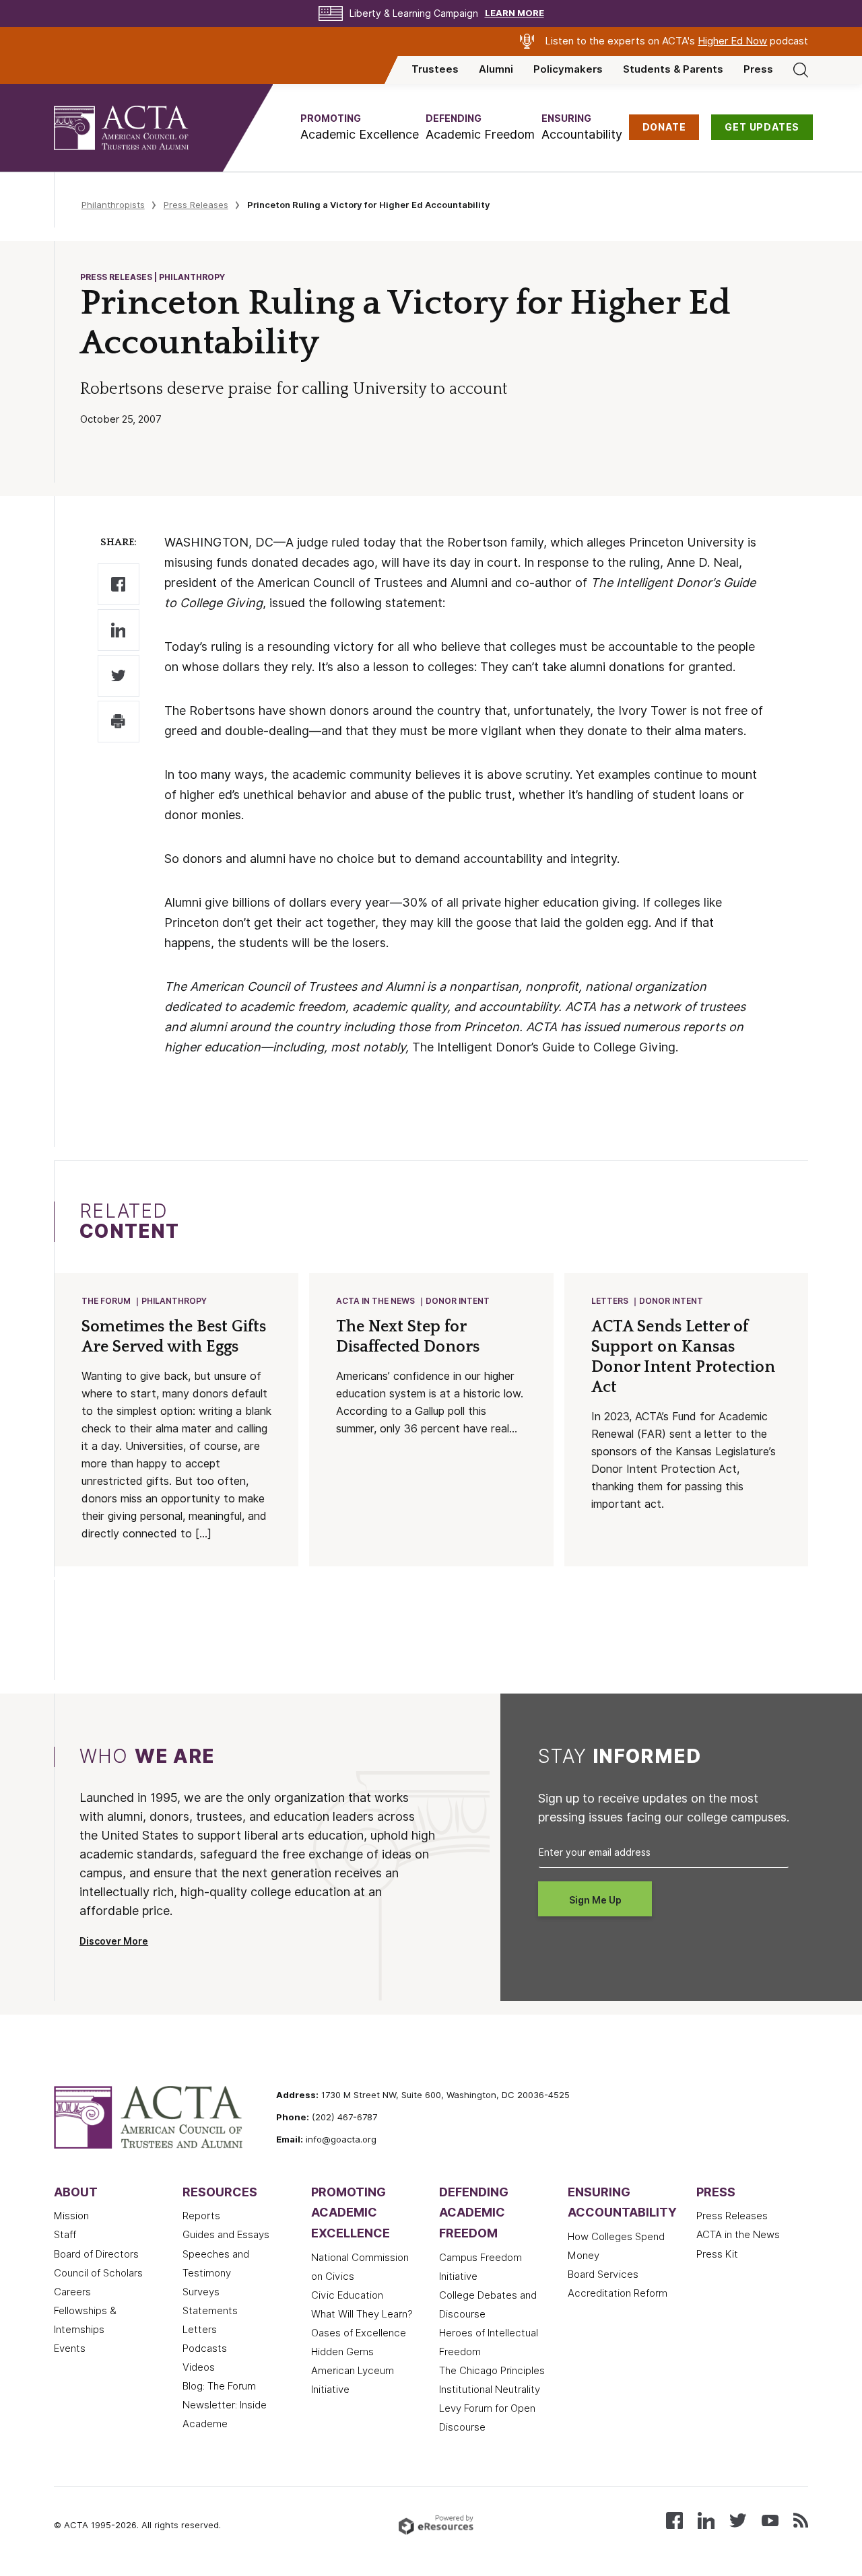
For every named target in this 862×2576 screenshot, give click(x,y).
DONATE (664, 127)
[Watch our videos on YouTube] (770, 2519)
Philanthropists (113, 205)
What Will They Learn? (362, 2314)
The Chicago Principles (492, 2371)
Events (70, 2348)
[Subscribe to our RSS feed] (801, 2519)
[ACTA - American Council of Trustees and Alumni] (138, 128)
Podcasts (205, 2348)
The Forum (106, 1301)
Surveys (201, 2292)
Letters (610, 1301)
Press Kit (717, 2254)
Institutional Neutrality (490, 2390)
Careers (72, 2292)
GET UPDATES (762, 127)
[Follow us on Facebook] (674, 2519)
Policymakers (568, 69)
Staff (65, 2235)
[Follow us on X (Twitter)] (738, 2519)
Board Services (603, 2274)
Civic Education (347, 2295)
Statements (210, 2311)
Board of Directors (96, 2254)
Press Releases (196, 205)
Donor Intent (458, 1301)
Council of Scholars (98, 2273)
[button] (360, 128)
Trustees (435, 69)
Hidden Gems (342, 2352)
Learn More (515, 13)
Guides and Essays (226, 2235)
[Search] (801, 69)
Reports (201, 2216)
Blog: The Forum (219, 2386)
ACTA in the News (375, 1301)
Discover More (114, 1941)
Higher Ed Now (732, 41)
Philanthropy (174, 1301)
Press (758, 69)
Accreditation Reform (618, 2293)
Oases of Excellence (359, 2333)
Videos (199, 2367)
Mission (71, 2216)
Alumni (496, 69)
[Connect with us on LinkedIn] (706, 2519)
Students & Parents (673, 69)
